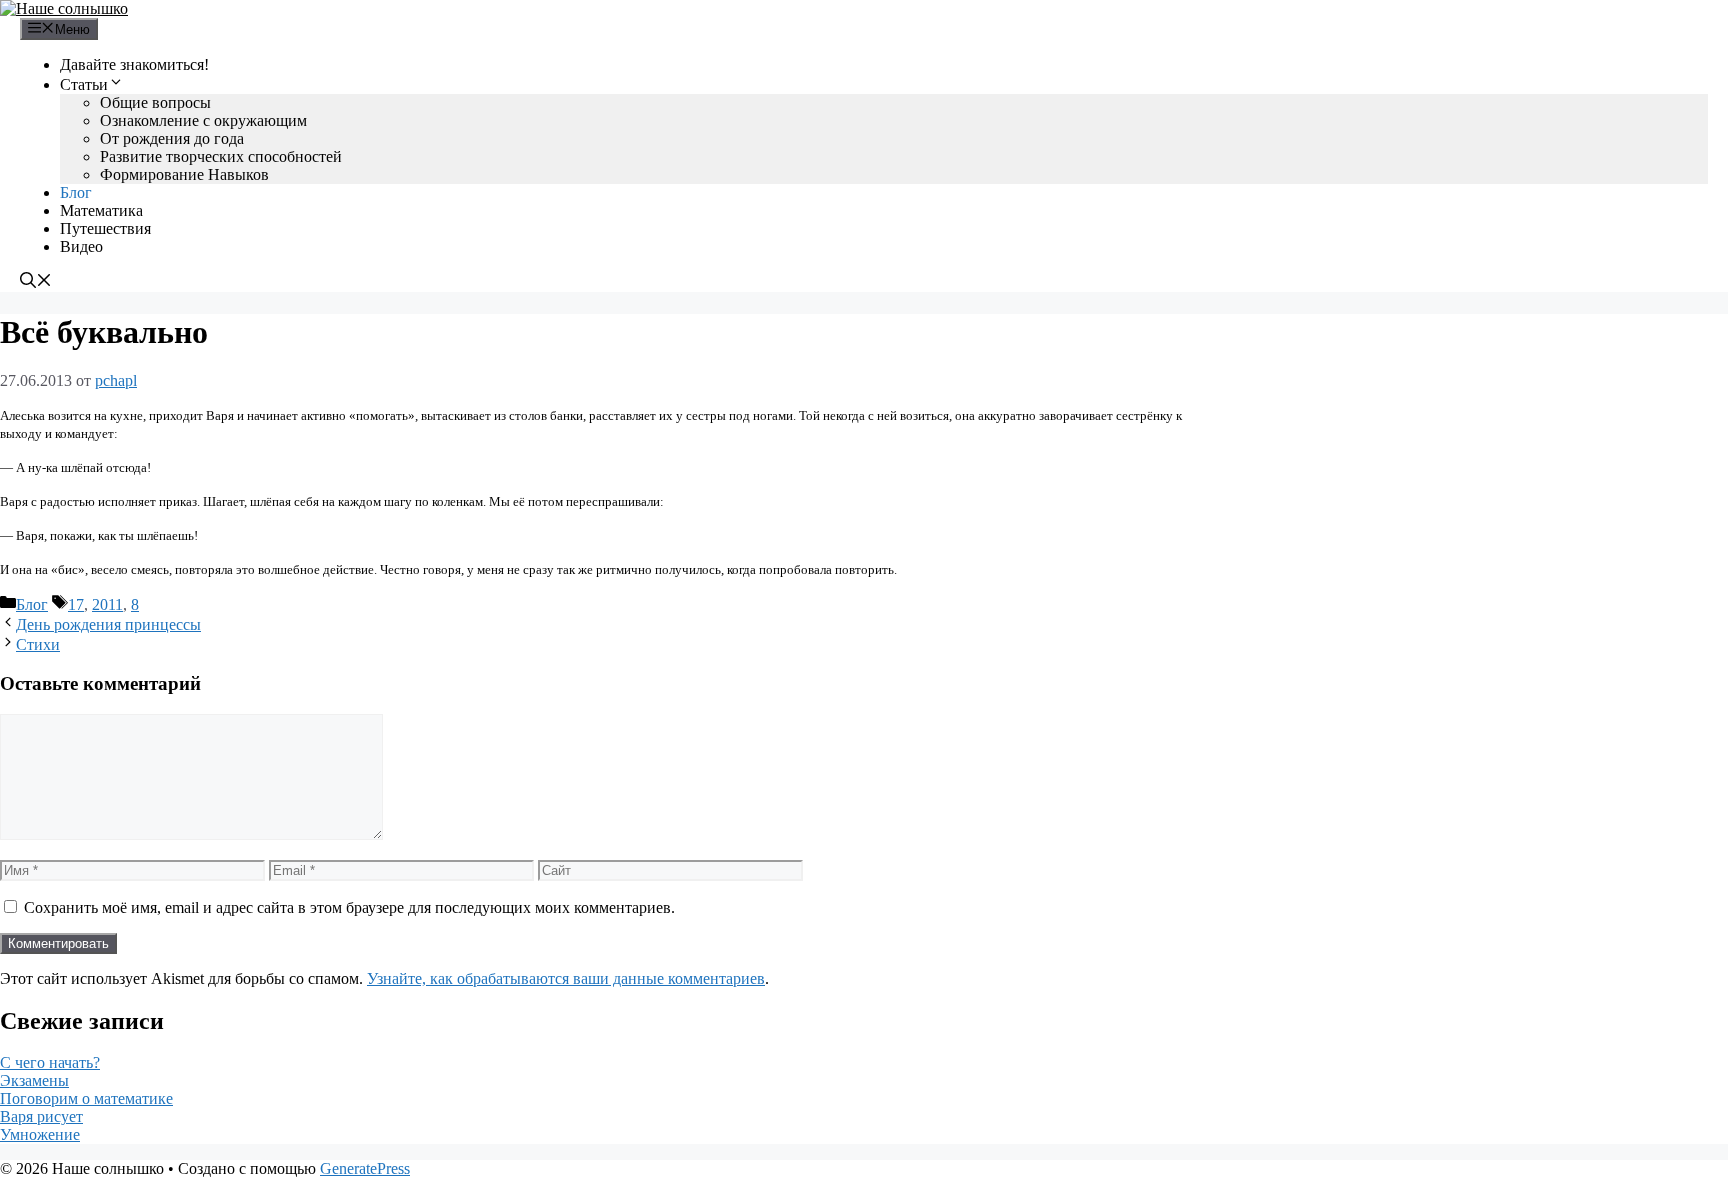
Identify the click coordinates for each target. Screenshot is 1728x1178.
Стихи (38, 644)
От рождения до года (172, 138)
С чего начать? (50, 1062)
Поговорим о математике (86, 1098)
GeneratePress (365, 1168)
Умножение (40, 1134)
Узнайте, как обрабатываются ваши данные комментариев (566, 978)
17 (76, 604)
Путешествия (105, 228)
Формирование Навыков (184, 174)
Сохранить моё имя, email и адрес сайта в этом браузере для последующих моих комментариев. (349, 907)
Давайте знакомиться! (134, 64)
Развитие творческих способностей (221, 156)
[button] (36, 282)
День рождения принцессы (108, 624)
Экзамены (34, 1080)
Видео (81, 246)
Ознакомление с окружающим (203, 120)
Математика (101, 210)
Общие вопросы (155, 102)
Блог (76, 192)
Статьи (84, 84)
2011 (107, 604)
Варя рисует (41, 1116)
